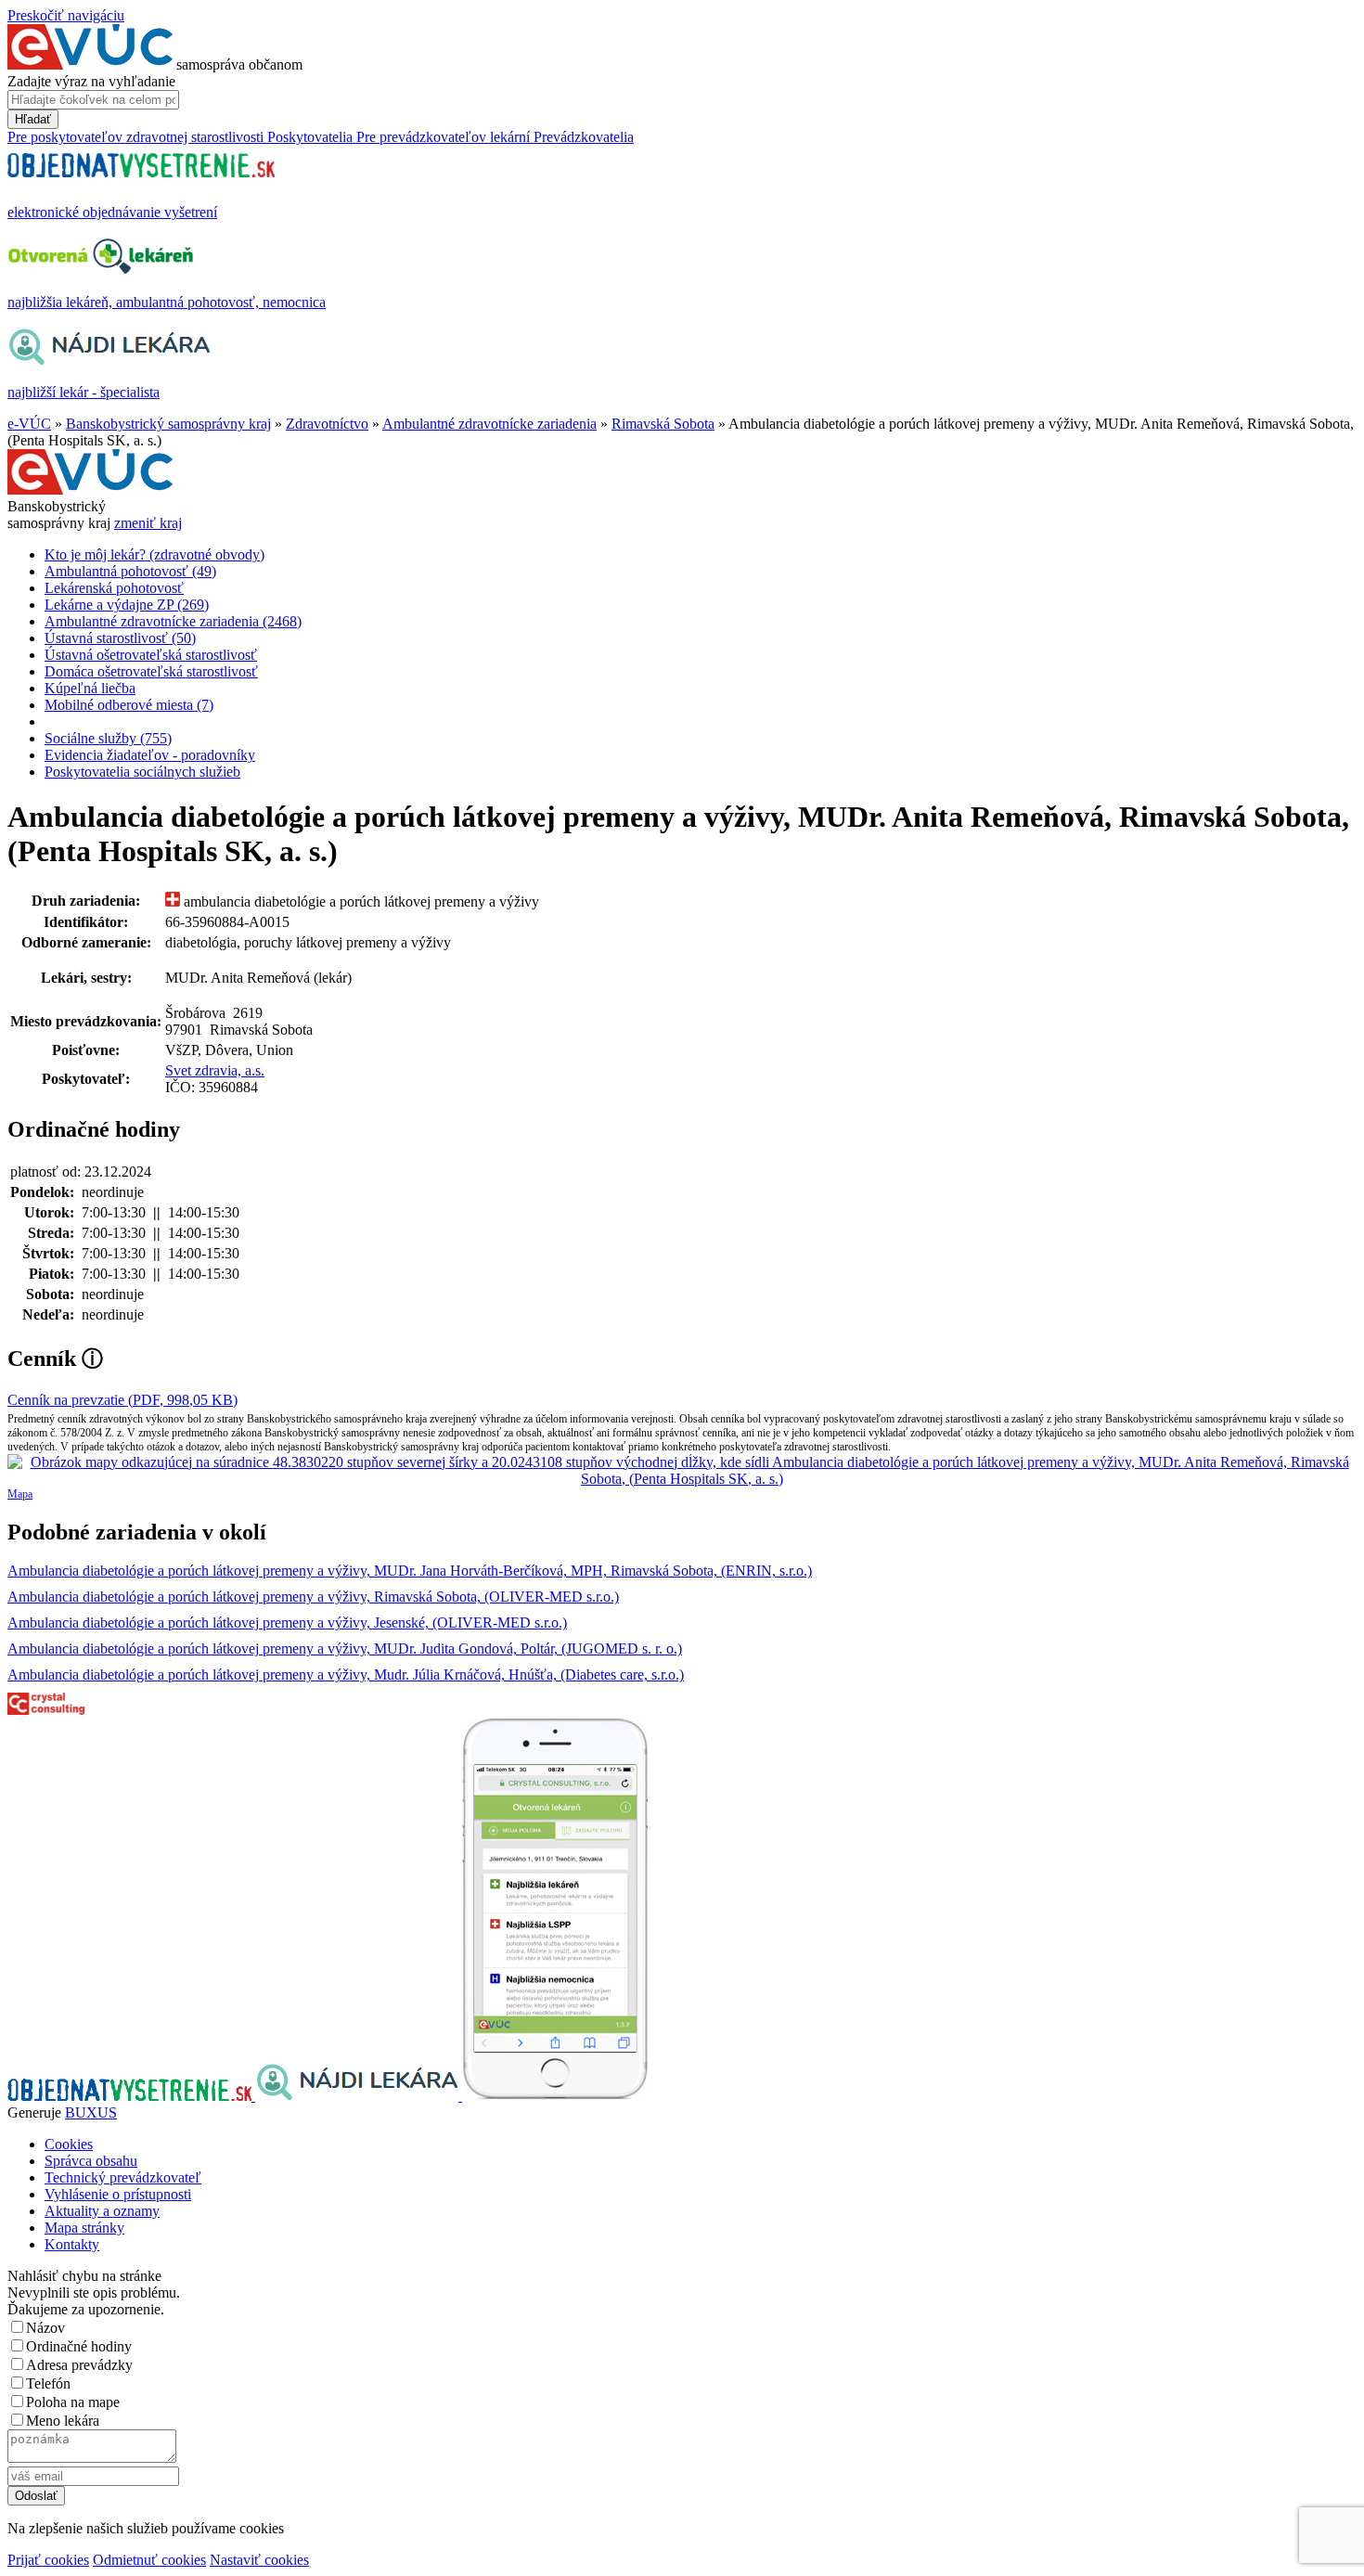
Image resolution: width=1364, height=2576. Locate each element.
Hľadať (33, 119)
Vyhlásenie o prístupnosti (118, 2194)
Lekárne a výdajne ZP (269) (127, 605)
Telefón (48, 2383)
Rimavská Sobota (663, 424)
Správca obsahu (91, 2161)
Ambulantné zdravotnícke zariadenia (489, 424)
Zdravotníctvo (327, 424)
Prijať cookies (48, 2560)
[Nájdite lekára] (359, 2096)
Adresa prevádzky (79, 2365)
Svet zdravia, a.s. (215, 1070)
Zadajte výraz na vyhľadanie (91, 81)
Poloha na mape (73, 2402)
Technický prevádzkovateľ (123, 2177)
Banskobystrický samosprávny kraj (168, 424)
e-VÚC (29, 424)
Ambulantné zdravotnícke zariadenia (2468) (173, 621)
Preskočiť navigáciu (66, 15)
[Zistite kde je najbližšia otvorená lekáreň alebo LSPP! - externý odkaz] (555, 2096)
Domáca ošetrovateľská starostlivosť (151, 671)
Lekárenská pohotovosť (114, 588)
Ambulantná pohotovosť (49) (130, 571)
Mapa (20, 1494)
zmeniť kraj (148, 523)
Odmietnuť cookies (149, 2560)
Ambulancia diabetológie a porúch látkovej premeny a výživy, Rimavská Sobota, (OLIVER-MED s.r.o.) (313, 1597)
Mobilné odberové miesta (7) (129, 705)
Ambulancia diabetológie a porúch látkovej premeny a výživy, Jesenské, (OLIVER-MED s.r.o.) (287, 1623)
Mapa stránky (84, 2228)
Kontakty (72, 2244)
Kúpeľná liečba (90, 688)
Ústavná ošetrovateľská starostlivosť (151, 655)
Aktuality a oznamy (102, 2211)
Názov (45, 2328)
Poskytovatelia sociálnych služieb (142, 772)
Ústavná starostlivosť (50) (120, 638)
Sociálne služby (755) (108, 738)
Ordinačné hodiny (79, 2346)
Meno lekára (63, 2421)
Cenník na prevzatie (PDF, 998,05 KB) (122, 1400)
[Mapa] (682, 1471)
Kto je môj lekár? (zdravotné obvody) (154, 554)
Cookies (69, 2144)
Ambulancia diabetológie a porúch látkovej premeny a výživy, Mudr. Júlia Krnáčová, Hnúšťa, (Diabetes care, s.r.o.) (346, 1674)
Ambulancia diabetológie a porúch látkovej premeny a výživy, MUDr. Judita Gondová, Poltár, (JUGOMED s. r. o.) (345, 1649)
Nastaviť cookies (259, 2560)
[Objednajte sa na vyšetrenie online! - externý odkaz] (131, 2096)
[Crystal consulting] (46, 1710)
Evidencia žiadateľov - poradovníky (150, 755)
